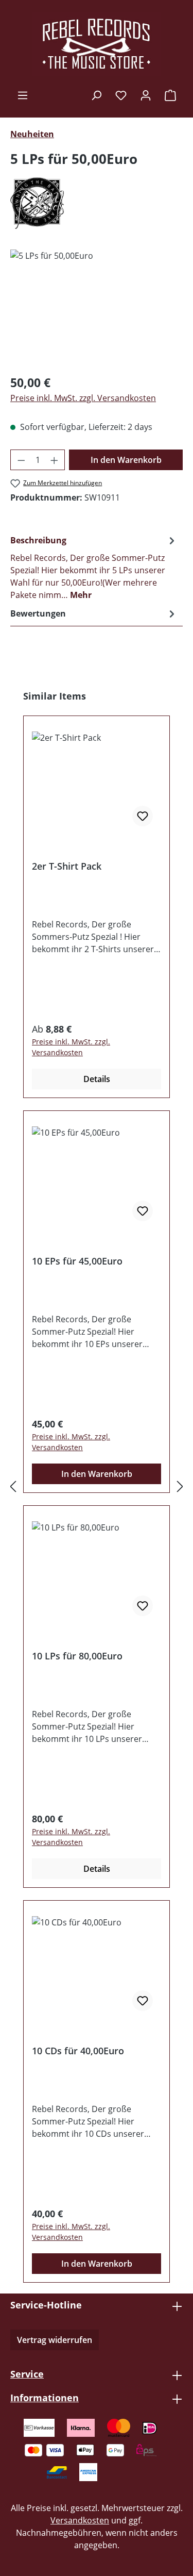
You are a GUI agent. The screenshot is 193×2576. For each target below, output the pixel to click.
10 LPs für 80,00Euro (77, 1656)
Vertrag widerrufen (55, 2340)
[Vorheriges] (13, 1486)
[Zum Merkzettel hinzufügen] (143, 816)
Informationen (45, 2398)
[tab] (94, 567)
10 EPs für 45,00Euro (77, 1261)
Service (27, 2374)
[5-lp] (97, 308)
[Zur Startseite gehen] (97, 44)
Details (97, 1079)
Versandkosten (80, 2520)
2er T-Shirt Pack (67, 866)
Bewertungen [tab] (38, 613)
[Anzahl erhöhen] (55, 460)
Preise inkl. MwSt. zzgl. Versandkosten (83, 398)
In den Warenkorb (126, 460)
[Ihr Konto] (146, 95)
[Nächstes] (180, 1486)
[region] (97, 308)
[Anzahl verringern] (21, 460)
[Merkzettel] (121, 95)
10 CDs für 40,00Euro (78, 2051)
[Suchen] (96, 95)
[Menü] (23, 95)
